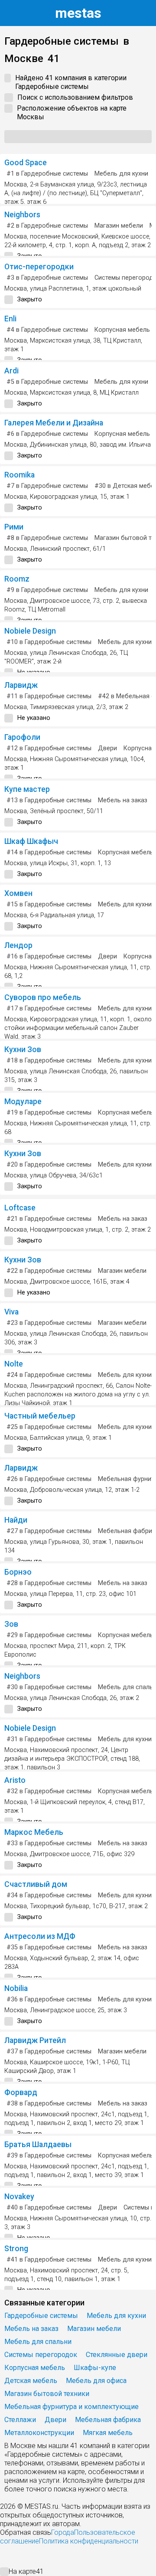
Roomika (19, 475)
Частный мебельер (40, 1416)
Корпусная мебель (122, 330)
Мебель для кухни (121, 174)
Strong (16, 2249)
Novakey (19, 2197)
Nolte (14, 1364)
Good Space (26, 163)
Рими (14, 527)
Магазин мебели (119, 226)
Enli (10, 319)
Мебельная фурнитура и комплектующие (71, 2407)
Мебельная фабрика (108, 2420)
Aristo (15, 1780)
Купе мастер (27, 789)
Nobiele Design (30, 631)
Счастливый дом (36, 1884)
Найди (16, 1520)
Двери (107, 748)
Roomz (17, 579)
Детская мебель (31, 2381)
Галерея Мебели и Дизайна (54, 423)
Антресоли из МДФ (40, 1936)
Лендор (18, 945)
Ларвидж (21, 685)
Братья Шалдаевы (38, 2144)
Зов (11, 1624)
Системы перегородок (41, 2355)
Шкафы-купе (95, 2368)
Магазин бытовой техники (47, 2394)
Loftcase (20, 1208)
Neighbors (22, 215)
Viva (11, 1312)
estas (78, 13)
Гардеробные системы (41, 2316)
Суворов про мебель (43, 997)
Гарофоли (22, 737)
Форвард (21, 2092)
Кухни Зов (23, 1049)
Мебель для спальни (38, 2342)
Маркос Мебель (34, 1832)
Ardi (11, 371)
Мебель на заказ (123, 800)
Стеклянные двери (117, 2355)
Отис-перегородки (39, 267)
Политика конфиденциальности (89, 2541)
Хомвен (18, 893)
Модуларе (23, 1102)
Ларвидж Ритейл (35, 2040)
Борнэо (18, 1572)
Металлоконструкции (39, 2433)
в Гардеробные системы (47, 174)
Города (63, 2532)
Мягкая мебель (108, 2433)
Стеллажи (20, 2420)
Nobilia (16, 1988)
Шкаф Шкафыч (31, 841)
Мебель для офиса (96, 2381)
